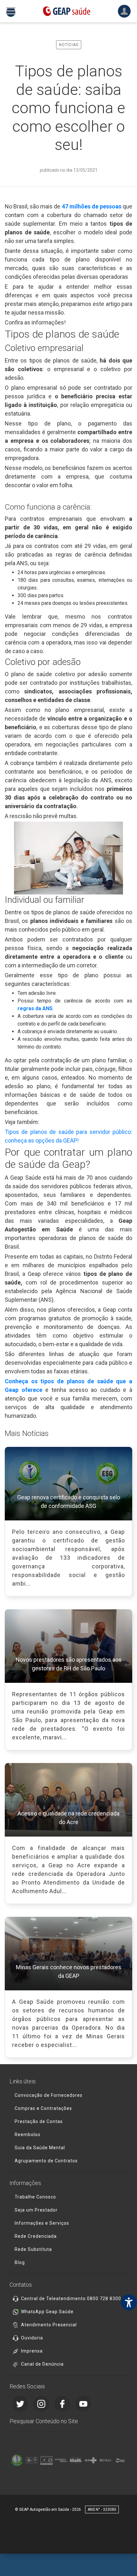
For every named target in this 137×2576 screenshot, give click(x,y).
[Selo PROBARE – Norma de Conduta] (32, 2460)
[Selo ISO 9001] (47, 2460)
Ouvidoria (32, 2338)
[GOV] (76, 2460)
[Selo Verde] (17, 2460)
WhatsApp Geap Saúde (47, 2312)
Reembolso (28, 2135)
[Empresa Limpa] (61, 2460)
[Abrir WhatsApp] (121, 2560)
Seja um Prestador (36, 2210)
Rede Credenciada (36, 2236)
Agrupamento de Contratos (46, 2161)
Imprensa (32, 2351)
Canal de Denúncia (42, 2364)
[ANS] (120, 2460)
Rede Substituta (33, 2249)
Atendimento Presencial (49, 2325)
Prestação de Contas (39, 2121)
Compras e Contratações (43, 2108)
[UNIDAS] (105, 2460)
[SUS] (90, 2460)
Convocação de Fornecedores (49, 2095)
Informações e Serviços (42, 2223)
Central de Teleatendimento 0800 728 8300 (71, 2299)
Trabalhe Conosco (35, 2197)
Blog (20, 2262)
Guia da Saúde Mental (40, 2148)
